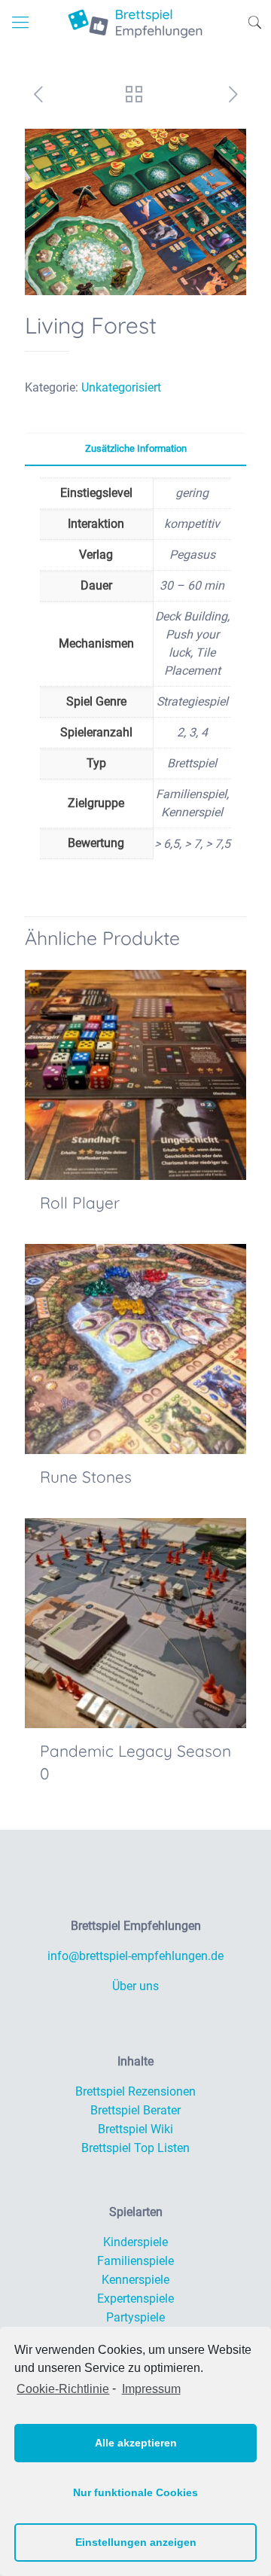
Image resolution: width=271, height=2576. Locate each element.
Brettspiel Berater (135, 2110)
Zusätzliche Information (136, 448)
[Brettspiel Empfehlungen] (135, 23)
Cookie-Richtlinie (63, 2389)
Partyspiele (135, 2317)
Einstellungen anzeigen (136, 2542)
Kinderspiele (135, 2242)
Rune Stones (86, 1477)
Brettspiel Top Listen (135, 2148)
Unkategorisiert (121, 387)
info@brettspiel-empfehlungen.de (135, 1956)
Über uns (135, 1986)
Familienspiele (135, 2261)
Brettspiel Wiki (135, 2129)
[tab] (135, 449)
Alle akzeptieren (136, 2443)
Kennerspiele (135, 2280)
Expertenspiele (135, 2299)
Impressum (151, 2389)
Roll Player (80, 1203)
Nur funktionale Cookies (135, 2492)
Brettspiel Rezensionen (135, 2091)
